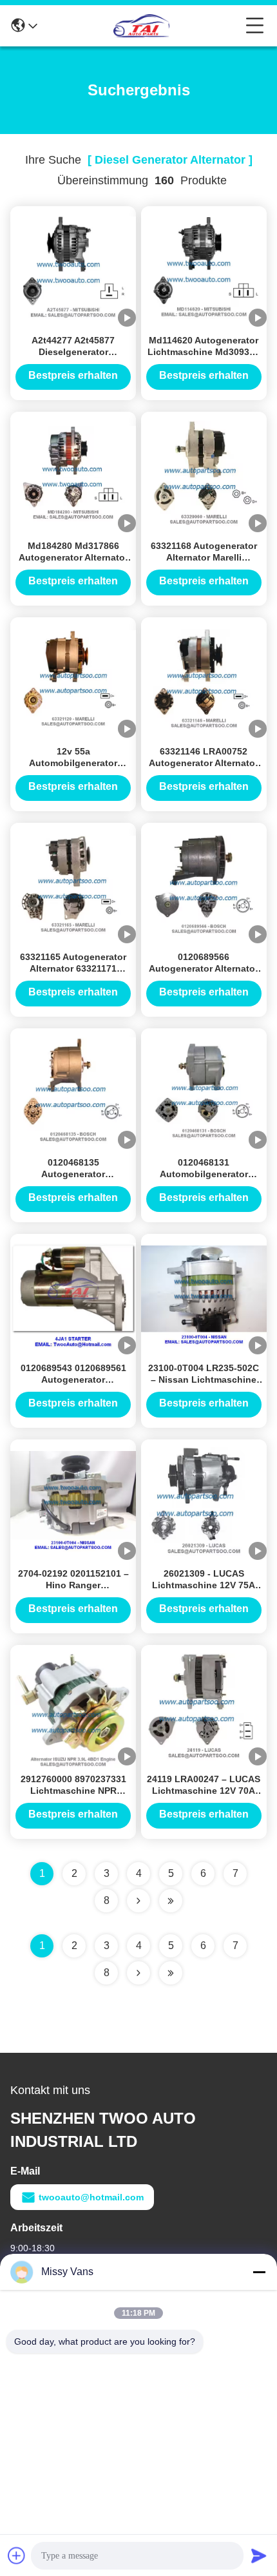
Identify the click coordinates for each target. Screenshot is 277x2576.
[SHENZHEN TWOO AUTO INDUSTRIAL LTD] (142, 26)
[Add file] (17, 2555)
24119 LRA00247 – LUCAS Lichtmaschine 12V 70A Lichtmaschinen (204, 1791)
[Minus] (259, 2272)
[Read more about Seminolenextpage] (138, 1973)
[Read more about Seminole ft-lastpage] (171, 1973)
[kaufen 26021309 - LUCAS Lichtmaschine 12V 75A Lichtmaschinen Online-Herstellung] (204, 1501)
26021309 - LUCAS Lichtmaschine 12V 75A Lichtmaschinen (204, 1585)
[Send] (259, 2555)
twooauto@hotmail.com (91, 2197)
